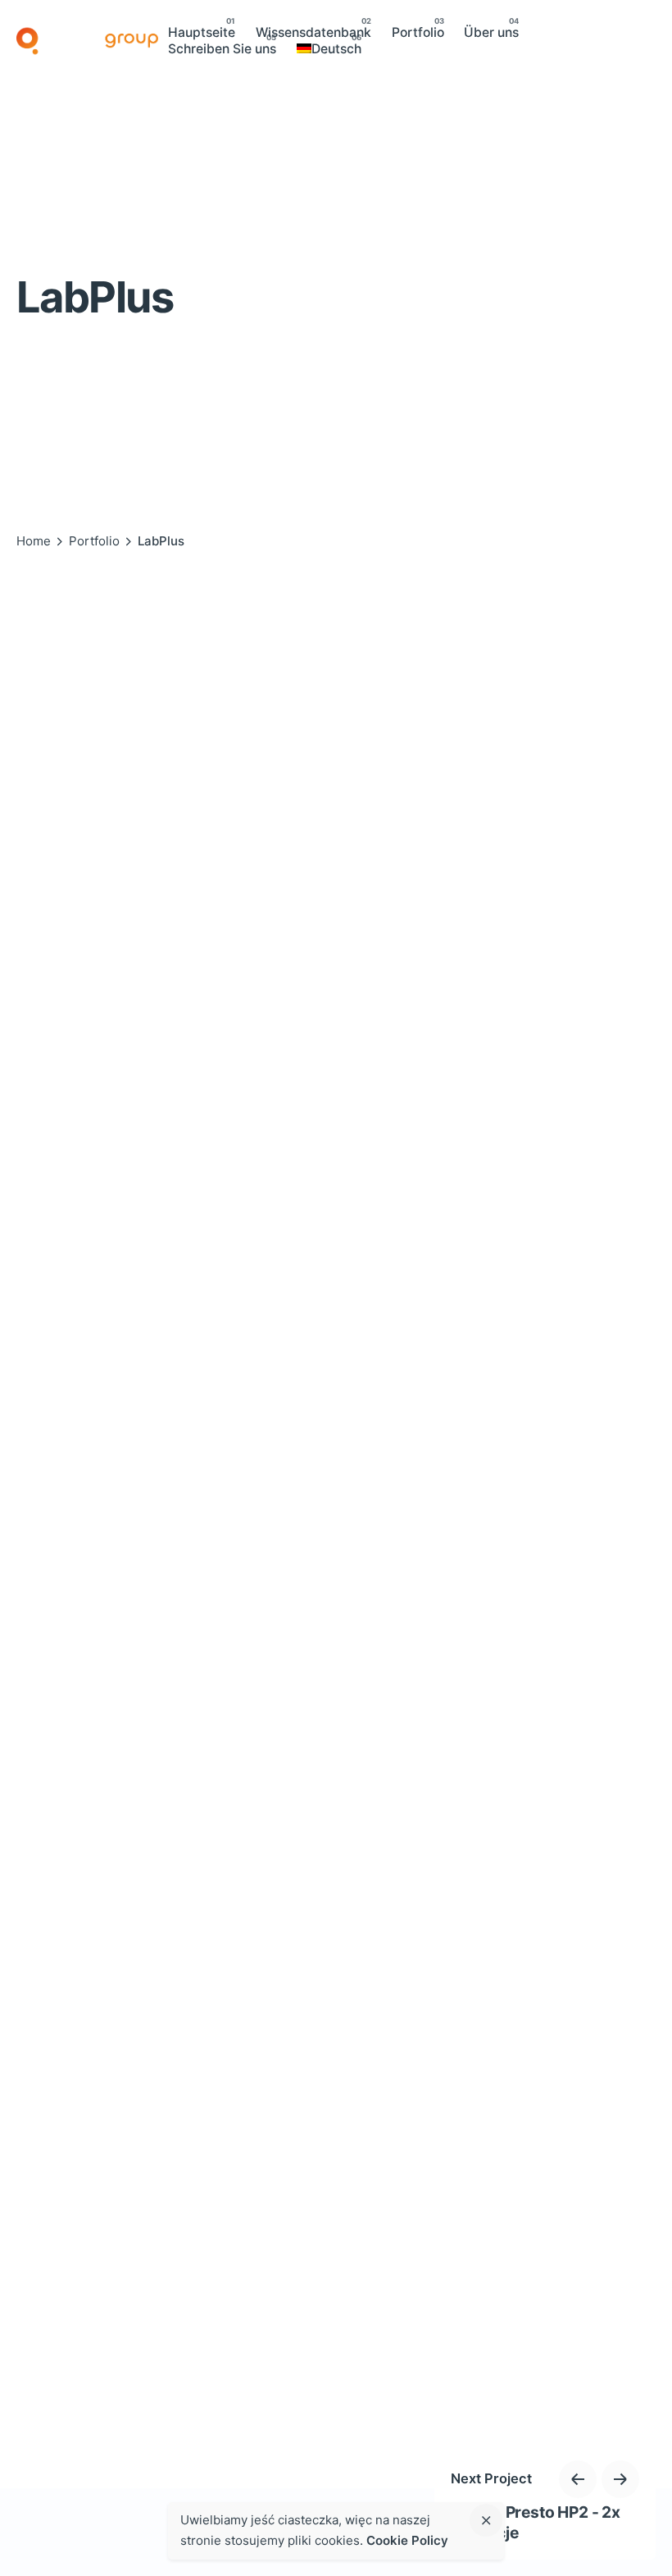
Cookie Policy (407, 2540)
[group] (202, 33)
